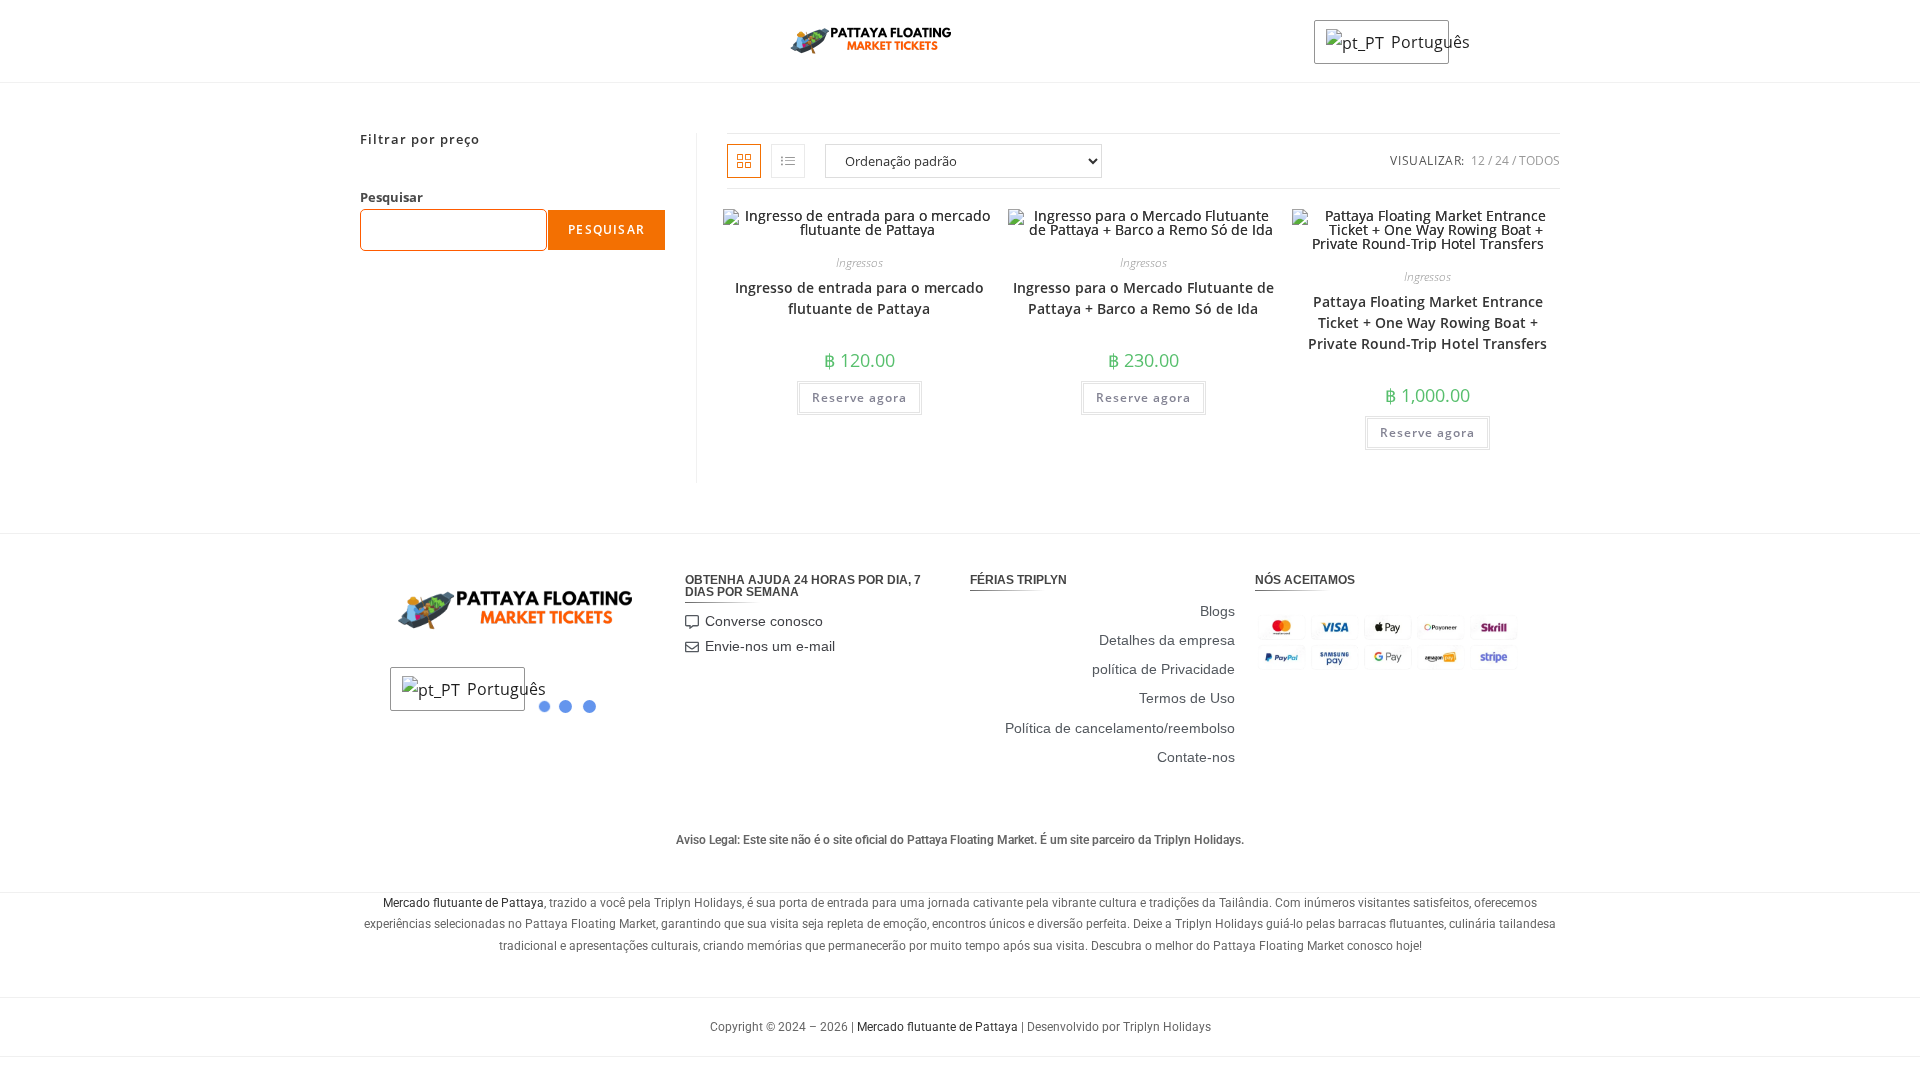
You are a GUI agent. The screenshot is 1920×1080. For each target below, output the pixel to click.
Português (1414, 42)
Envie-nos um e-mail (770, 646)
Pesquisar (391, 197)
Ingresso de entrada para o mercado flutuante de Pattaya (859, 298)
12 (1478, 160)
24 (1502, 160)
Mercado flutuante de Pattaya (463, 903)
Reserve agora (859, 397)
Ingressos (859, 262)
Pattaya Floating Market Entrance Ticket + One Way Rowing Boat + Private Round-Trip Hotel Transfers (1427, 322)
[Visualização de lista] (788, 161)
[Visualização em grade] (744, 161)
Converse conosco (764, 621)
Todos (1539, 160)
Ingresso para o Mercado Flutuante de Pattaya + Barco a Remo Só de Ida (1143, 298)
